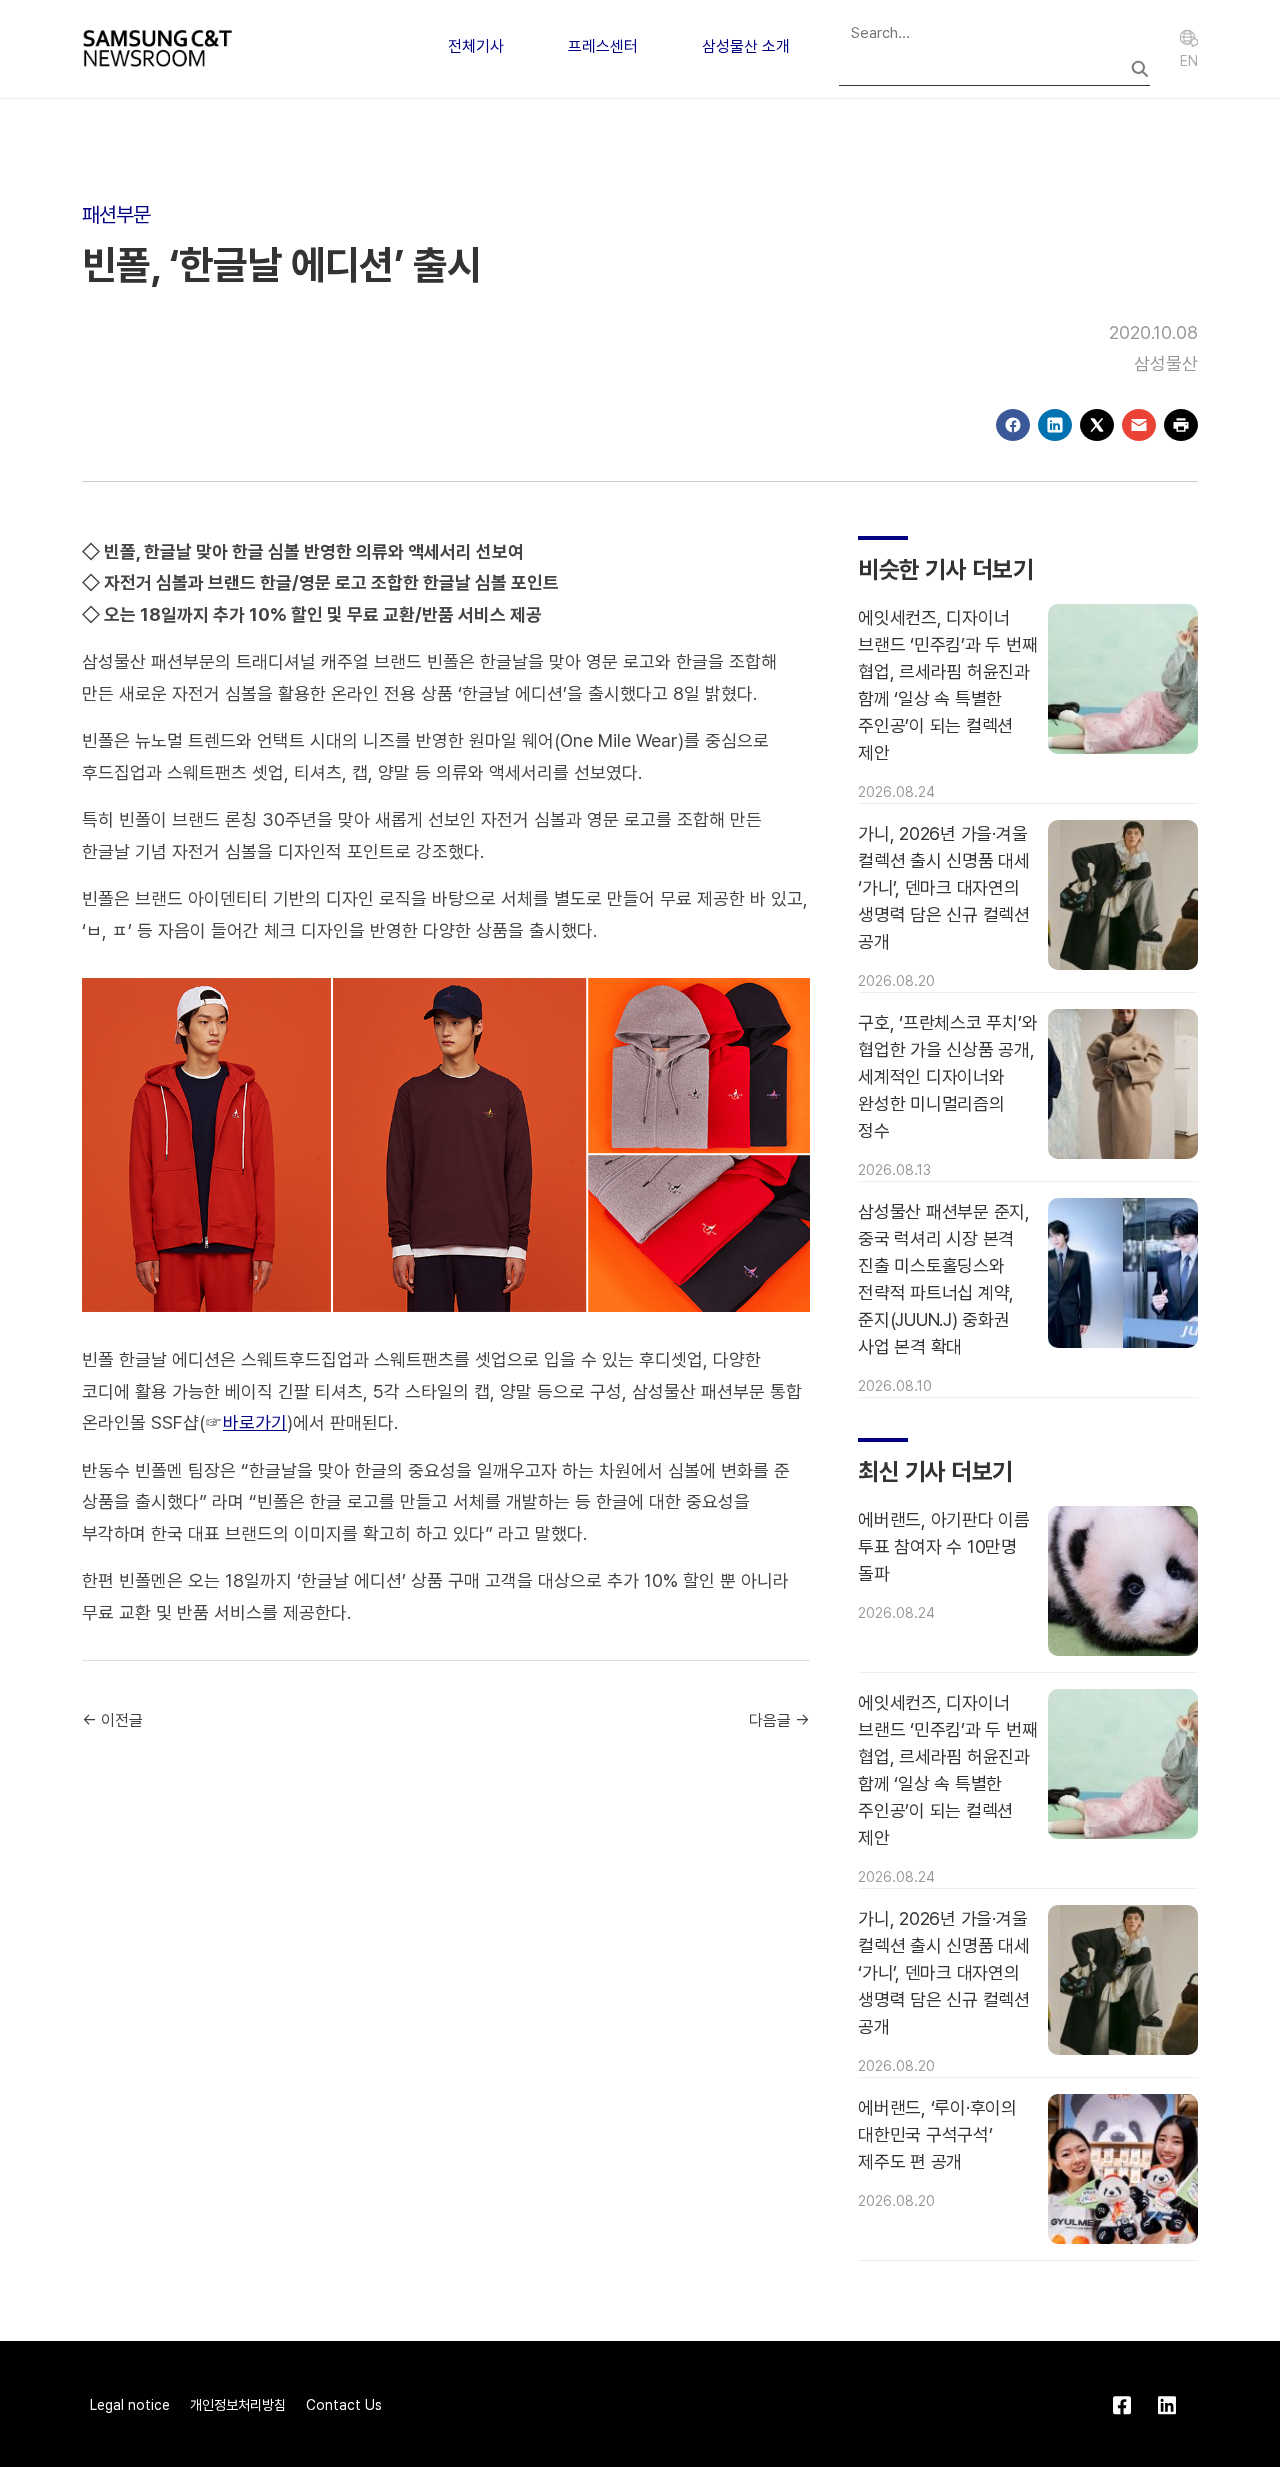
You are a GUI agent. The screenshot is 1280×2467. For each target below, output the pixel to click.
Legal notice (130, 2405)
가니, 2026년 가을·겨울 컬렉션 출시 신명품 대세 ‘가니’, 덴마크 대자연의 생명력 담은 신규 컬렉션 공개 (944, 887)
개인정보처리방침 (238, 2405)
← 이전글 (112, 1720)
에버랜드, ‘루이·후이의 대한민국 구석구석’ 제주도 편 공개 (937, 2134)
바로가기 (255, 1422)
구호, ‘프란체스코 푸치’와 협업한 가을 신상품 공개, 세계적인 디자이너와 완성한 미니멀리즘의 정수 (947, 1076)
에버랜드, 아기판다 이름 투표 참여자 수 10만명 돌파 (944, 1546)
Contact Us (344, 2405)
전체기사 (476, 46)
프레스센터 (603, 46)
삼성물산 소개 (746, 46)
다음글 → (779, 1720)
